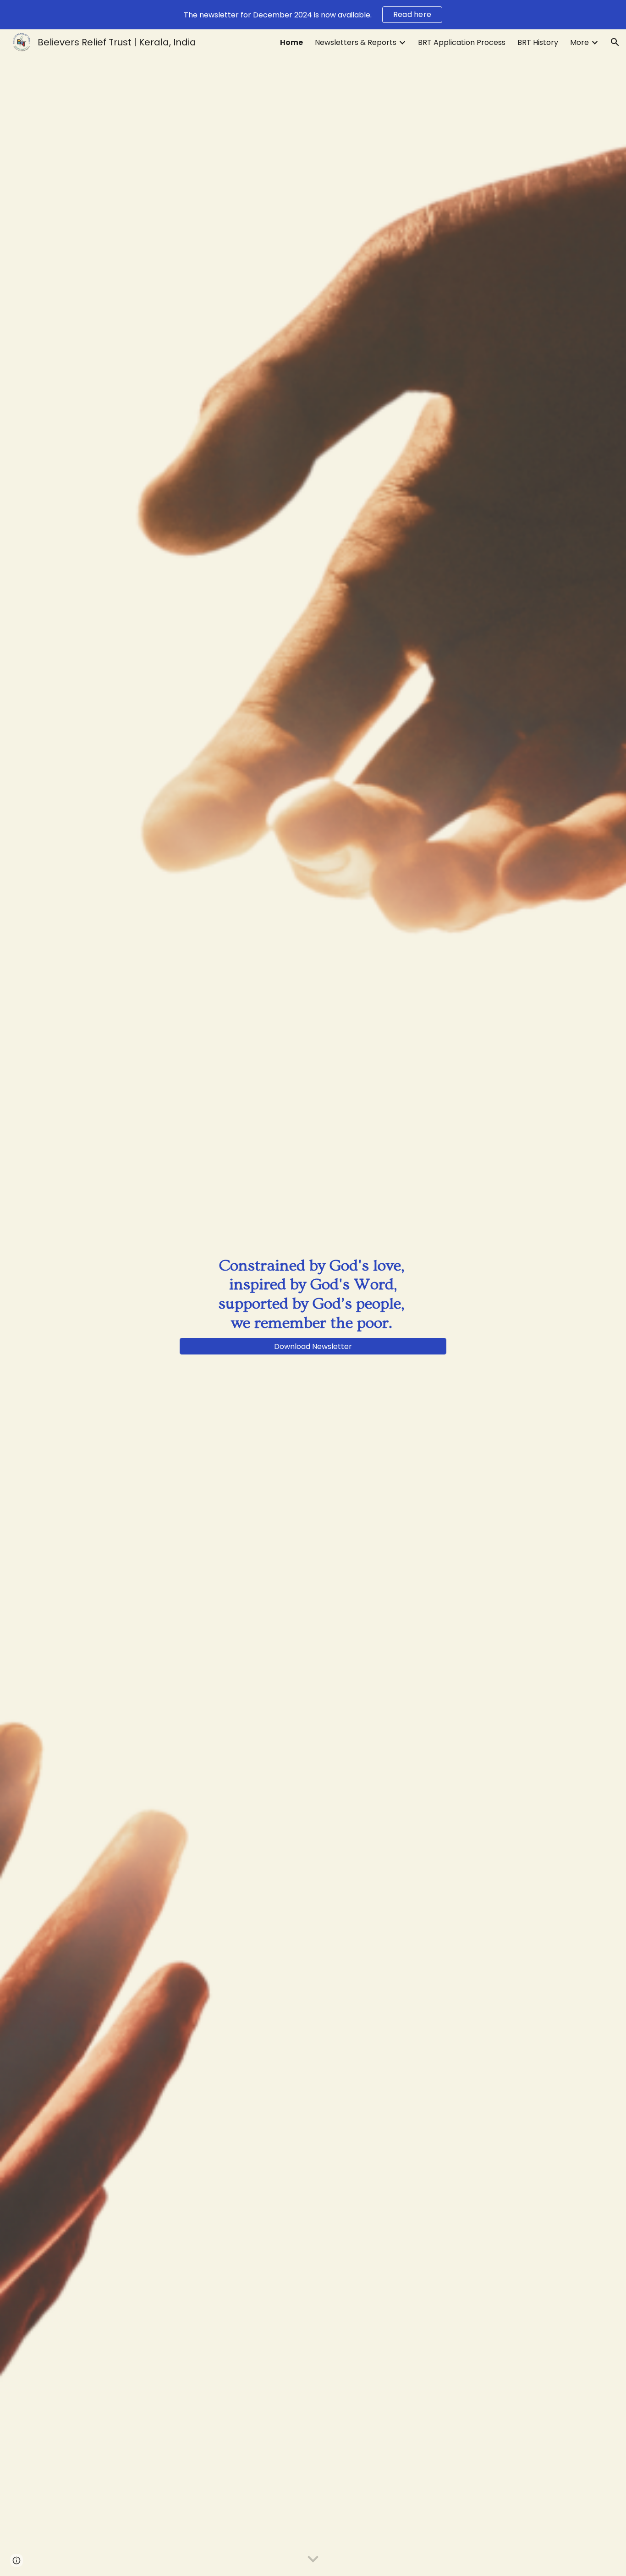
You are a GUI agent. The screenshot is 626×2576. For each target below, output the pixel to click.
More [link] (579, 42)
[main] (313, 1294)
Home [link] (291, 42)
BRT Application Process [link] (462, 42)
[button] (615, 42)
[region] (313, 15)
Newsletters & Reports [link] (356, 42)
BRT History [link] (538, 42)
